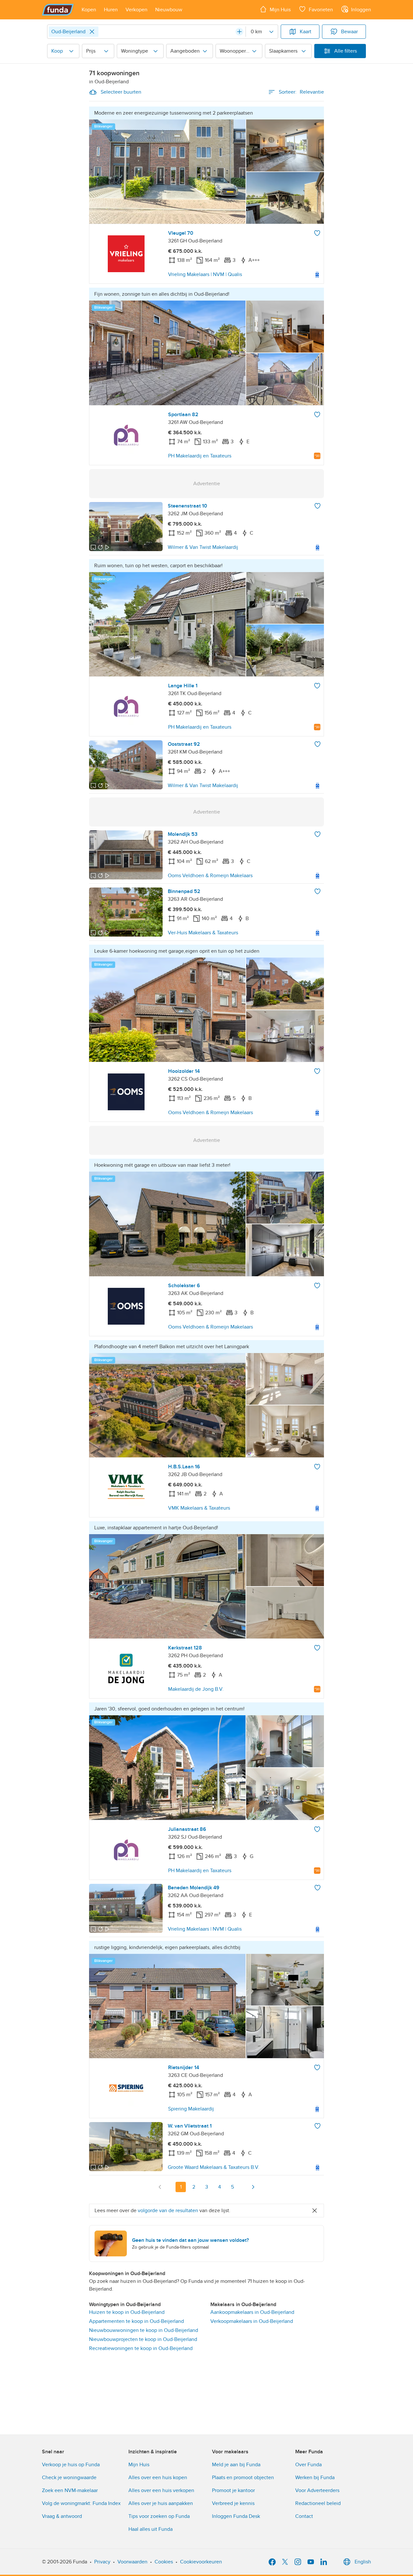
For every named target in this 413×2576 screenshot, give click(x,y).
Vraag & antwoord (62, 2516)
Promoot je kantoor (233, 2490)
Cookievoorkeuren (201, 2562)
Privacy (102, 2562)
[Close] (92, 32)
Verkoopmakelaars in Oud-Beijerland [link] (252, 2321)
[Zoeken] (239, 32)
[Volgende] (253, 2187)
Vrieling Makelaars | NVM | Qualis (205, 274)
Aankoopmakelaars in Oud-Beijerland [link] (252, 2312)
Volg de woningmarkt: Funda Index (81, 2503)
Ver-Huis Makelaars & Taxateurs (203, 933)
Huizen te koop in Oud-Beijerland (127, 2312)
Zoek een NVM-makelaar (70, 2490)
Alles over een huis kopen (158, 2478)
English (363, 2562)
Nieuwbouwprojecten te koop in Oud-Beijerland (143, 2339)
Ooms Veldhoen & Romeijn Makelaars (210, 876)
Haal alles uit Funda (151, 2529)
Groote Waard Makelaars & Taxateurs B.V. (214, 2167)
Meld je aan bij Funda (236, 2465)
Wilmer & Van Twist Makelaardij (203, 547)
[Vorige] (160, 2187)
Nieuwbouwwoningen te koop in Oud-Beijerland (144, 2330)
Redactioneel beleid (318, 2503)
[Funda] (58, 10)
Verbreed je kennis (233, 2503)
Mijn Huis (139, 2465)
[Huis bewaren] (317, 233)
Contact (304, 2516)
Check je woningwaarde (69, 2478)
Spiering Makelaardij (191, 2109)
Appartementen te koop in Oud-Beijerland (136, 2321)
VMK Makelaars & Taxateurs (199, 1508)
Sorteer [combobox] (301, 92)
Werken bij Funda (315, 2478)
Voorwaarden (132, 2562)
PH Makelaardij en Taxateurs (200, 456)
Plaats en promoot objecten (243, 2478)
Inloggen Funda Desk (236, 2516)
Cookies (164, 2562)
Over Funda (308, 2465)
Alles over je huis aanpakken (161, 2503)
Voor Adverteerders (317, 2490)
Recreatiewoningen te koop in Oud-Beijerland (141, 2348)
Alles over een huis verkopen (161, 2490)
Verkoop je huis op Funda (71, 2465)
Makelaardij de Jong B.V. (196, 1689)
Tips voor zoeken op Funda (159, 2516)
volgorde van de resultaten (168, 2211)
